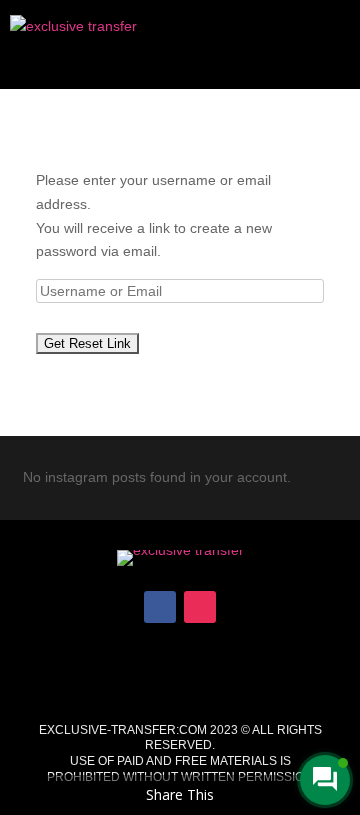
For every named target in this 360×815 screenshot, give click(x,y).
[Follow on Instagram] (200, 607)
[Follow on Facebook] (160, 607)
